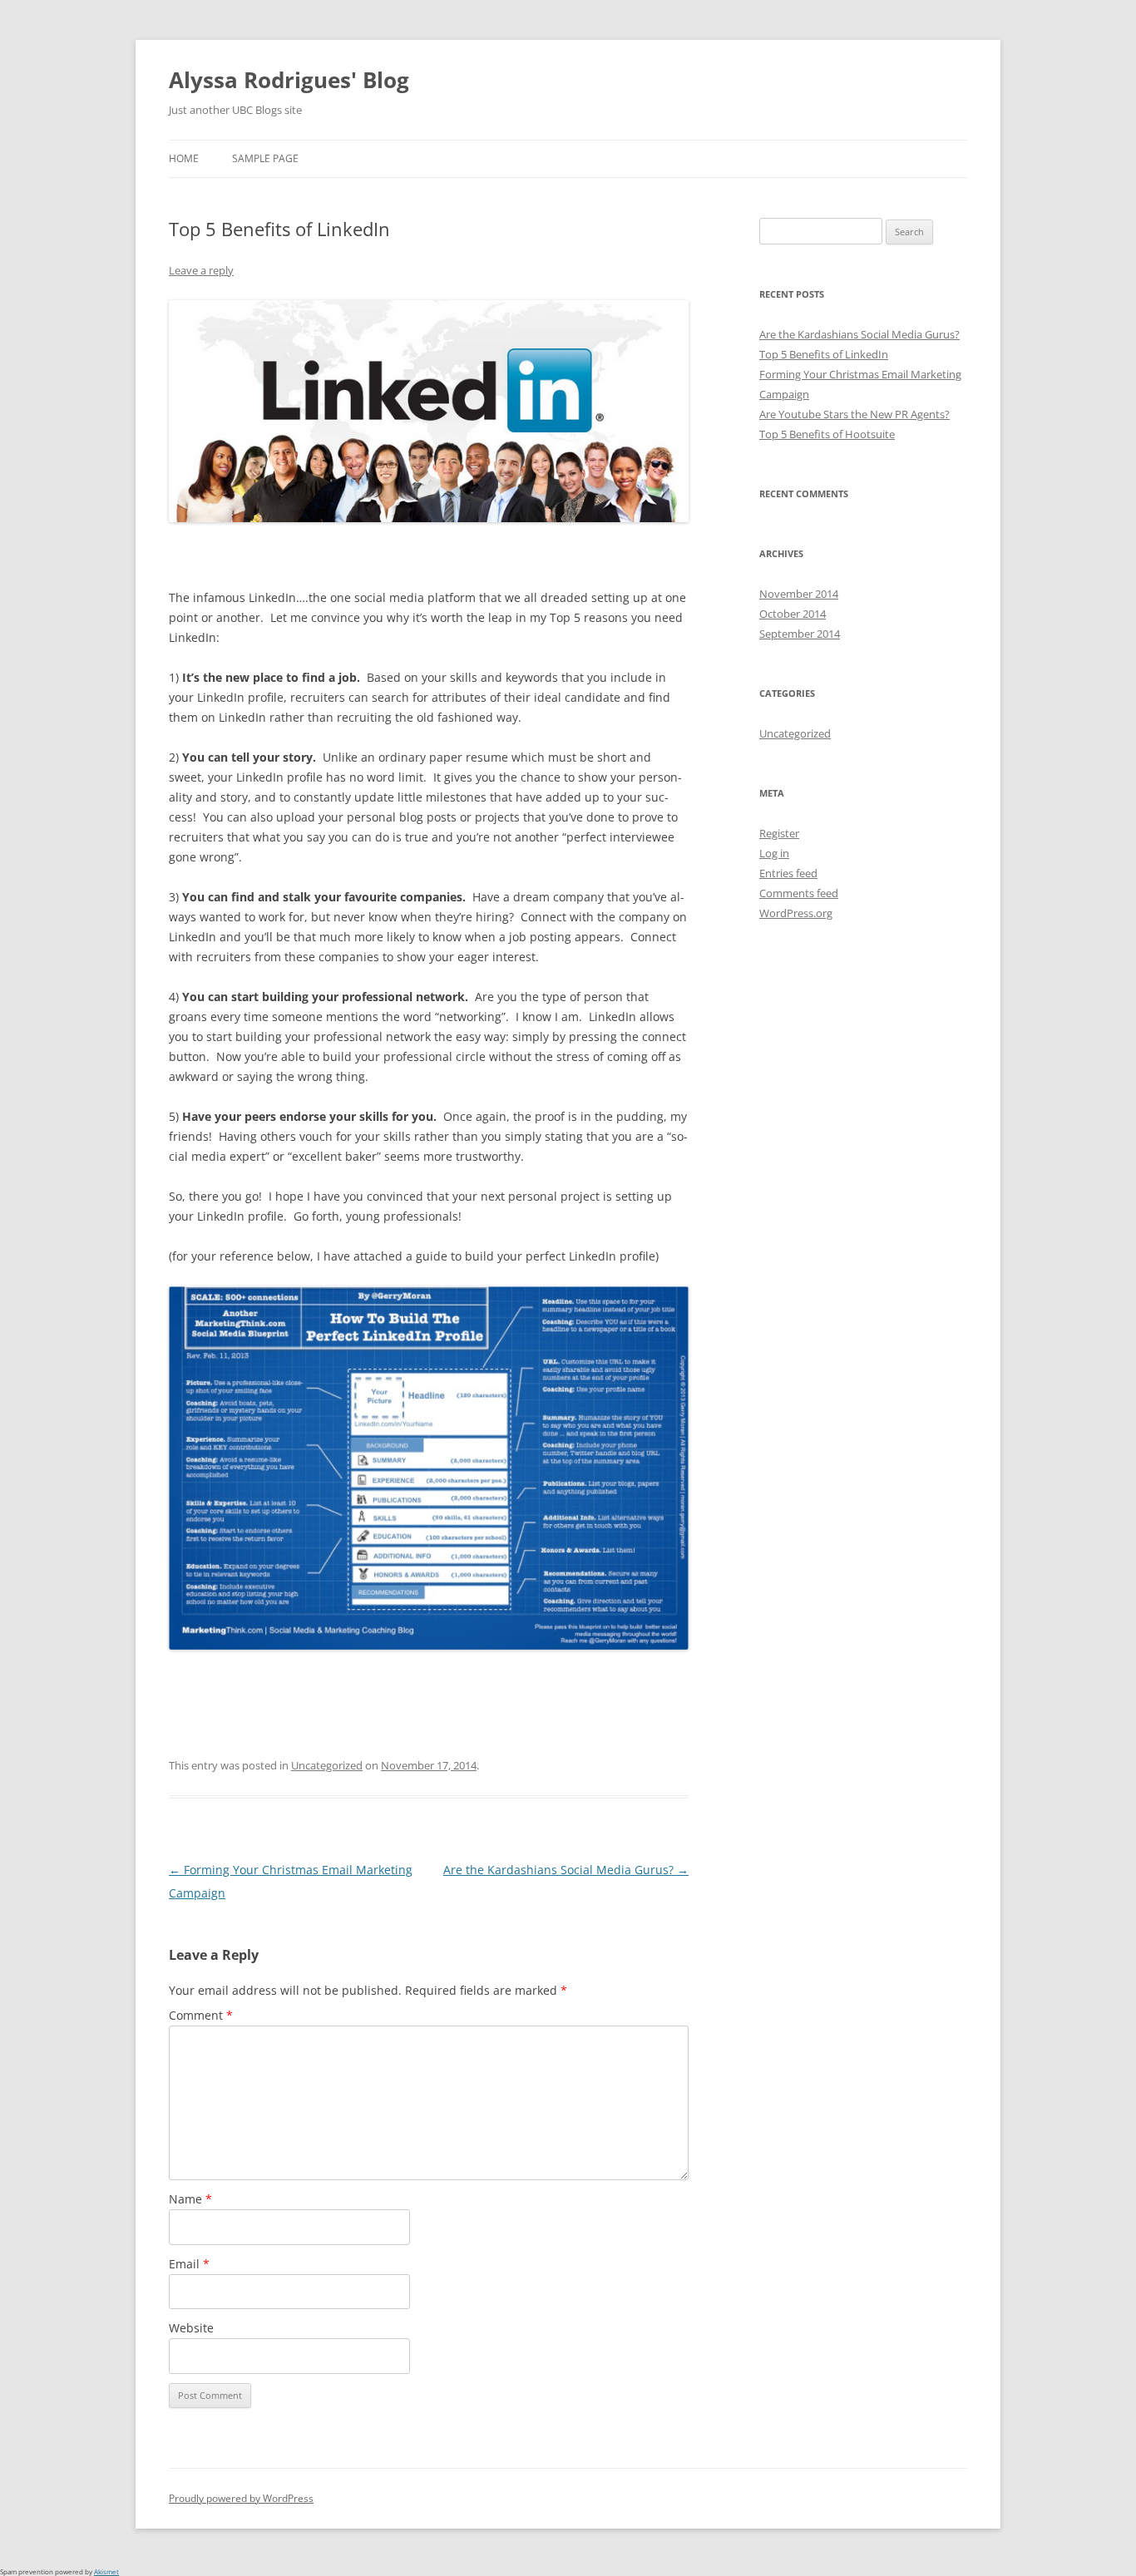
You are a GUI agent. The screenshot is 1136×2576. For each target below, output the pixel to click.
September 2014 (800, 634)
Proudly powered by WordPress (241, 2498)
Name (190, 2199)
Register (779, 833)
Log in (774, 853)
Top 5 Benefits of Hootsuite (827, 434)
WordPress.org (796, 913)
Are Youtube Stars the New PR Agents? (854, 414)
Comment (201, 2015)
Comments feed (799, 893)
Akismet (106, 2571)
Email (189, 2264)
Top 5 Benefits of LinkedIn (824, 354)
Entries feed (788, 873)
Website (191, 2328)
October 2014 (793, 614)
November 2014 (799, 594)
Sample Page (265, 158)
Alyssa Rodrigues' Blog (289, 80)
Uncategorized (327, 1765)
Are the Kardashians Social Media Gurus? (566, 1870)
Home (184, 158)
